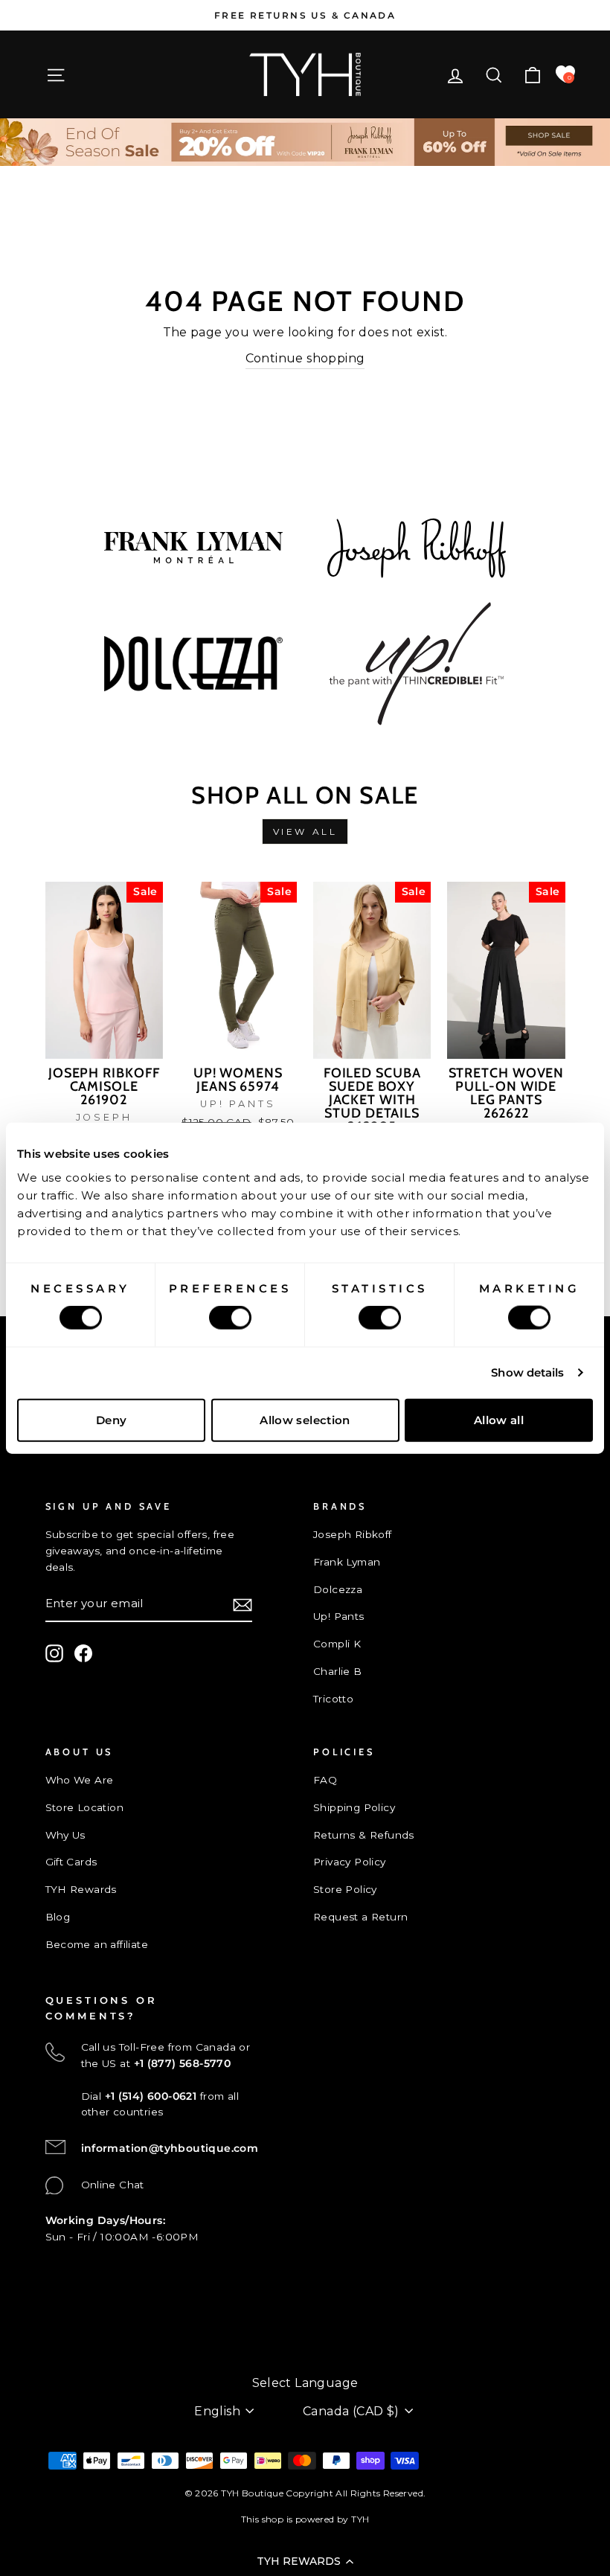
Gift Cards (71, 1862)
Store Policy (345, 1889)
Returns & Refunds (364, 1835)
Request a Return (360, 1917)
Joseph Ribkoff (353, 1534)
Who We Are (80, 1780)
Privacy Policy (350, 1862)
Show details (527, 1372)
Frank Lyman (347, 1562)
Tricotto (333, 1699)
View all (305, 832)
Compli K (337, 1644)
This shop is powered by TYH (305, 2519)
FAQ (325, 1780)
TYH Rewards (81, 1889)
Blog (58, 1917)
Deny (112, 1419)
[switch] (230, 1318)
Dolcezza (338, 1589)
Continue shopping (305, 358)
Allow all (499, 1419)
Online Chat (113, 2185)
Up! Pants (339, 1616)
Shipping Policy (354, 1807)
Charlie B (338, 1671)
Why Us (65, 1835)
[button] (305, 2561)
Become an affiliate (97, 1944)
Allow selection (305, 1419)
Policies (66, 2359)
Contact (67, 2335)
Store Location (85, 1807)
